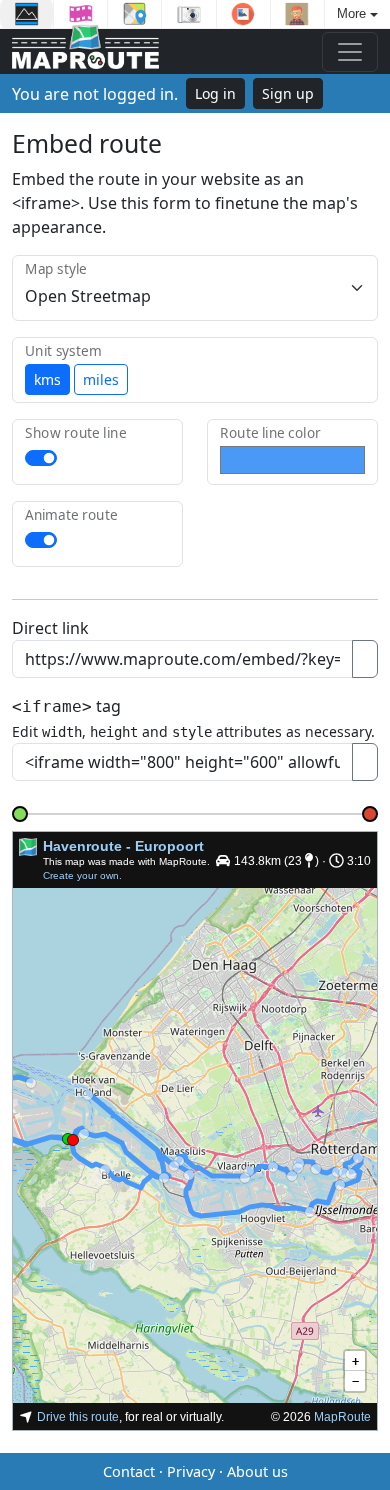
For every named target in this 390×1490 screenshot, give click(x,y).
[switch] (41, 458)
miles (101, 379)
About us (257, 1471)
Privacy (191, 1471)
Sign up (288, 93)
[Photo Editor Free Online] (188, 14)
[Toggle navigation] (350, 52)
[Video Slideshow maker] (80, 14)
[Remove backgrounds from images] (243, 14)
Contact (129, 1471)
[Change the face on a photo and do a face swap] (297, 14)
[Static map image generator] (134, 14)
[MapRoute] (85, 51)
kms (47, 379)
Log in (215, 93)
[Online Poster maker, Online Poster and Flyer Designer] (26, 14)
